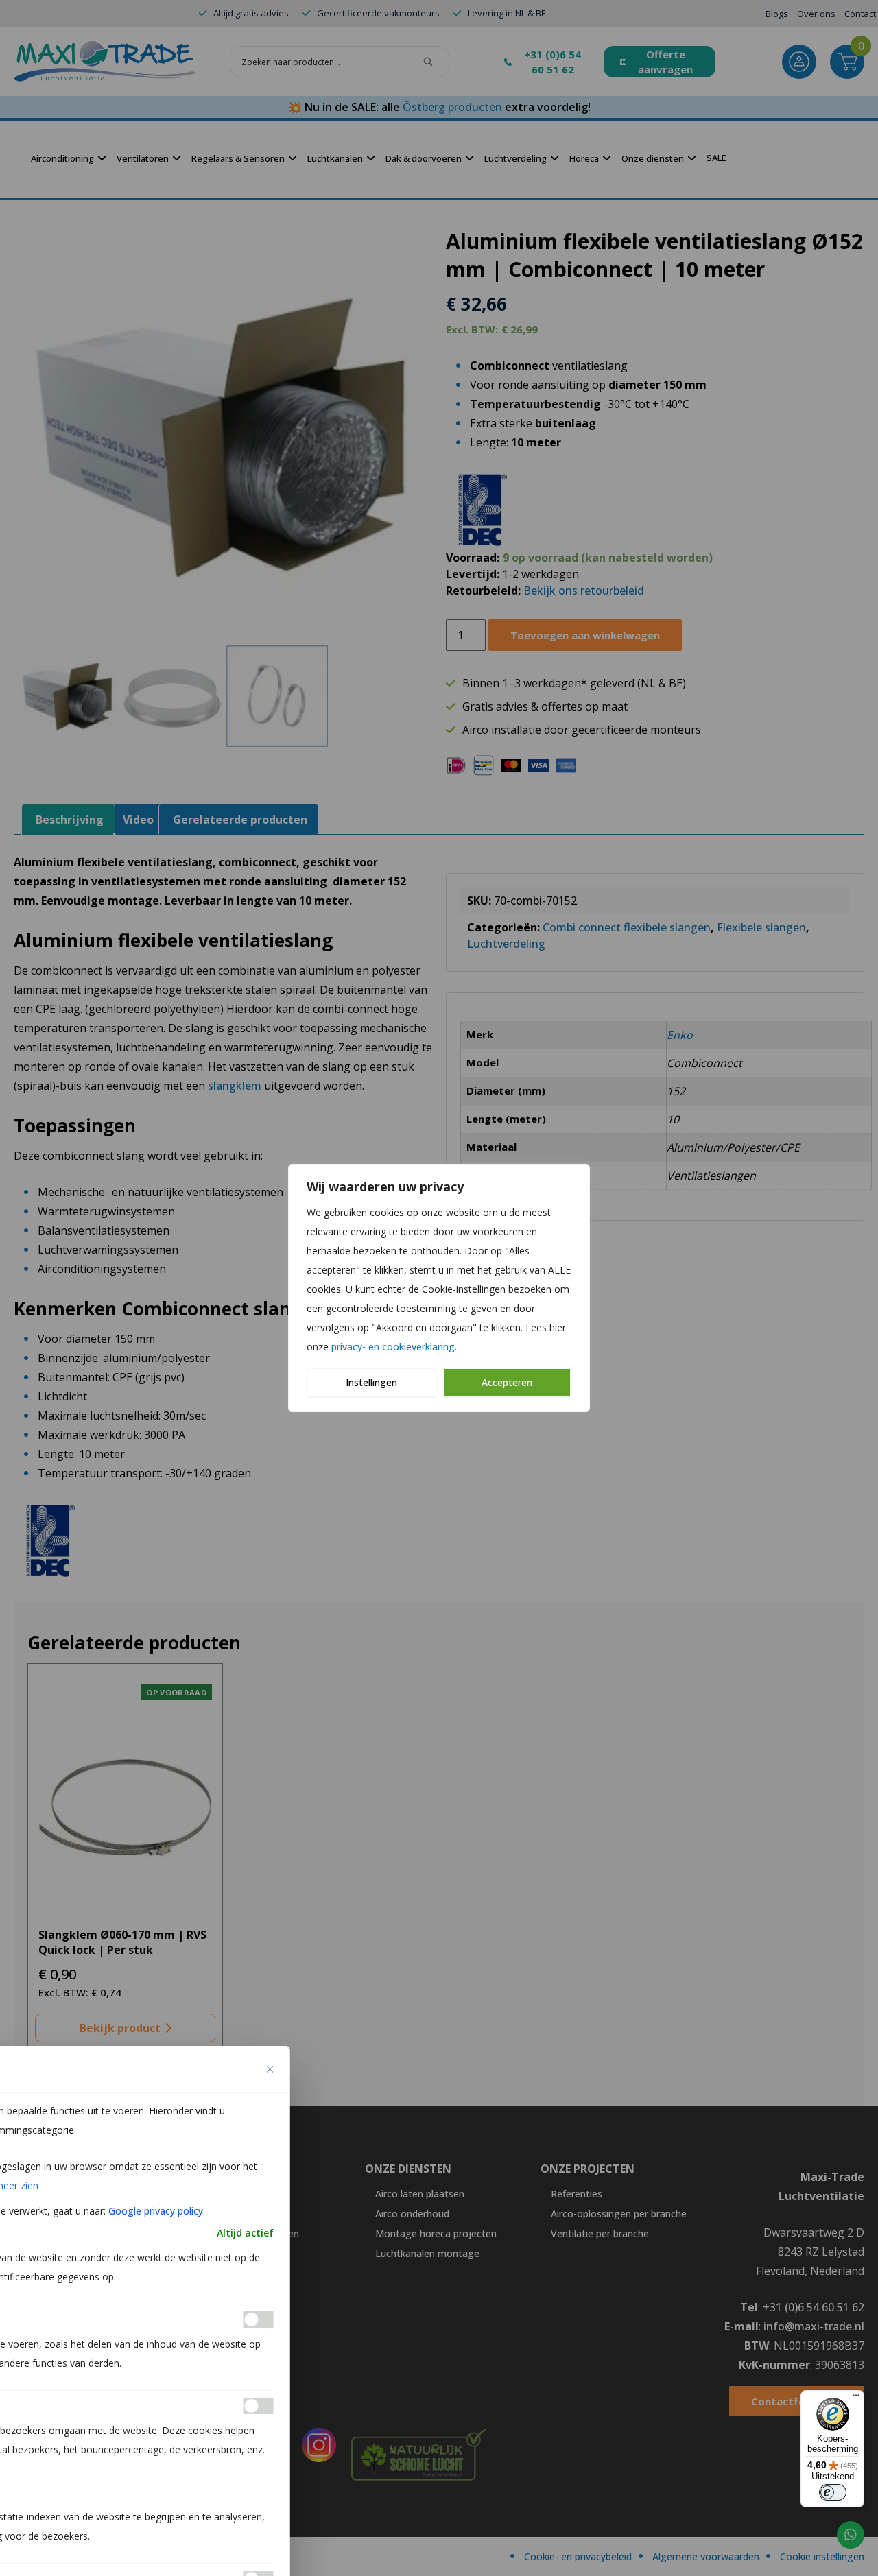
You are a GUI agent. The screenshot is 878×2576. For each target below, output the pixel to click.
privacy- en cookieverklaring (393, 1347)
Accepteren (507, 1382)
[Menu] (856, 2398)
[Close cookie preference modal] (270, 2069)
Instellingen (371, 1382)
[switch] (833, 2492)
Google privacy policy (156, 2211)
